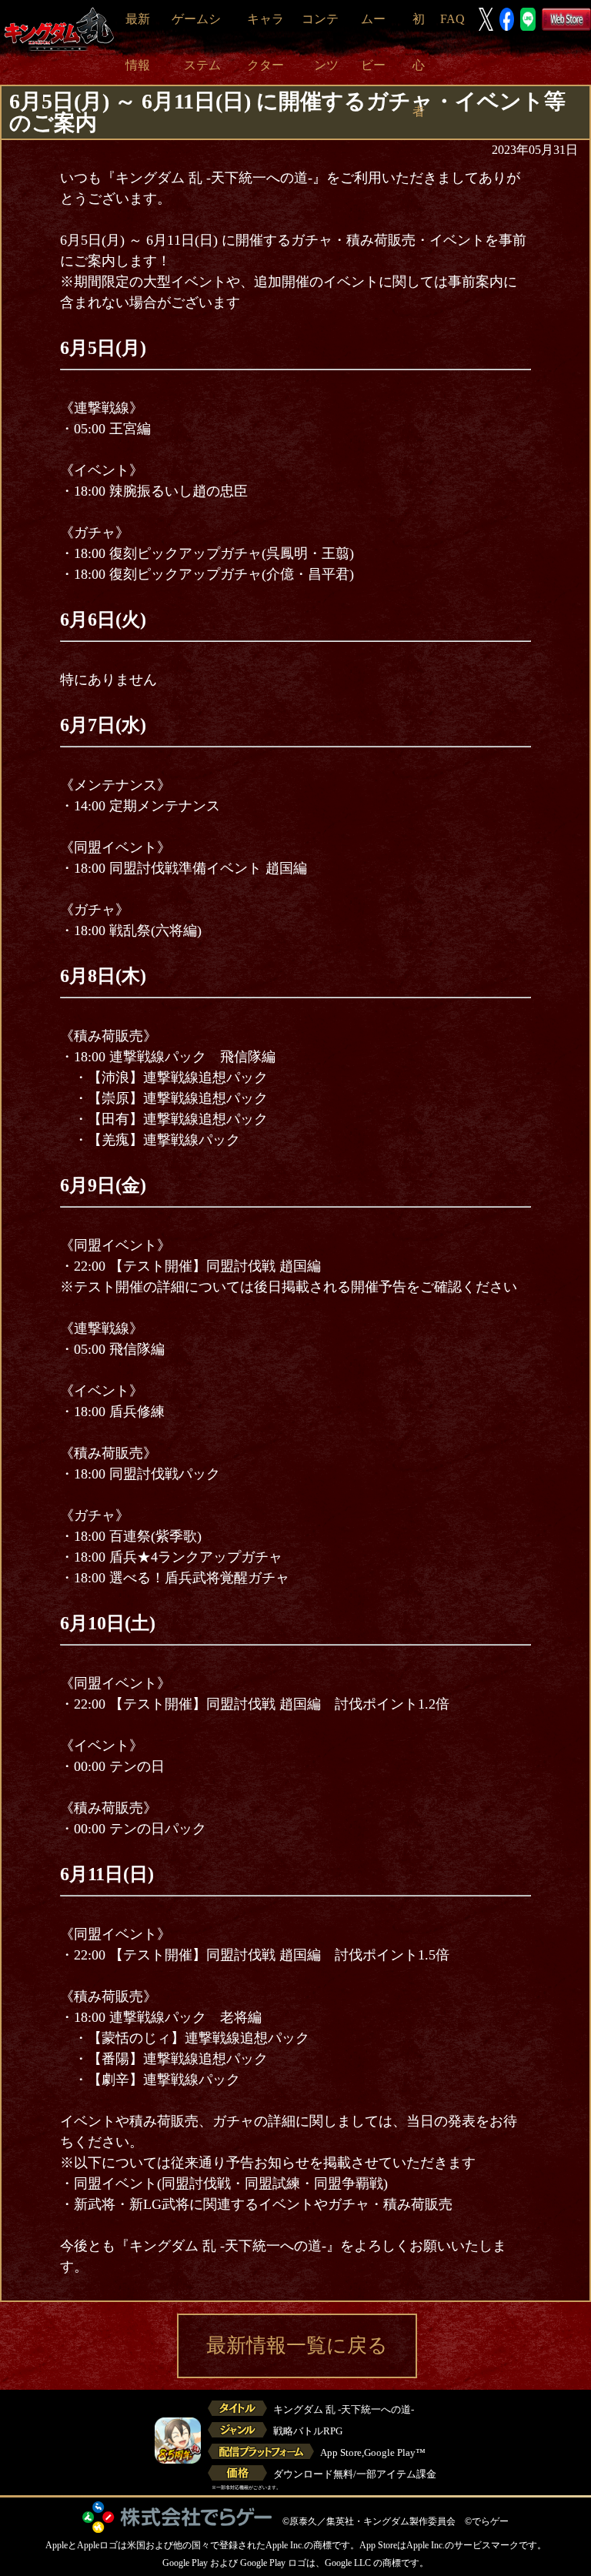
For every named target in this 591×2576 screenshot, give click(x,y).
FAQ (452, 19)
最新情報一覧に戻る (297, 2345)
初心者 (419, 65)
